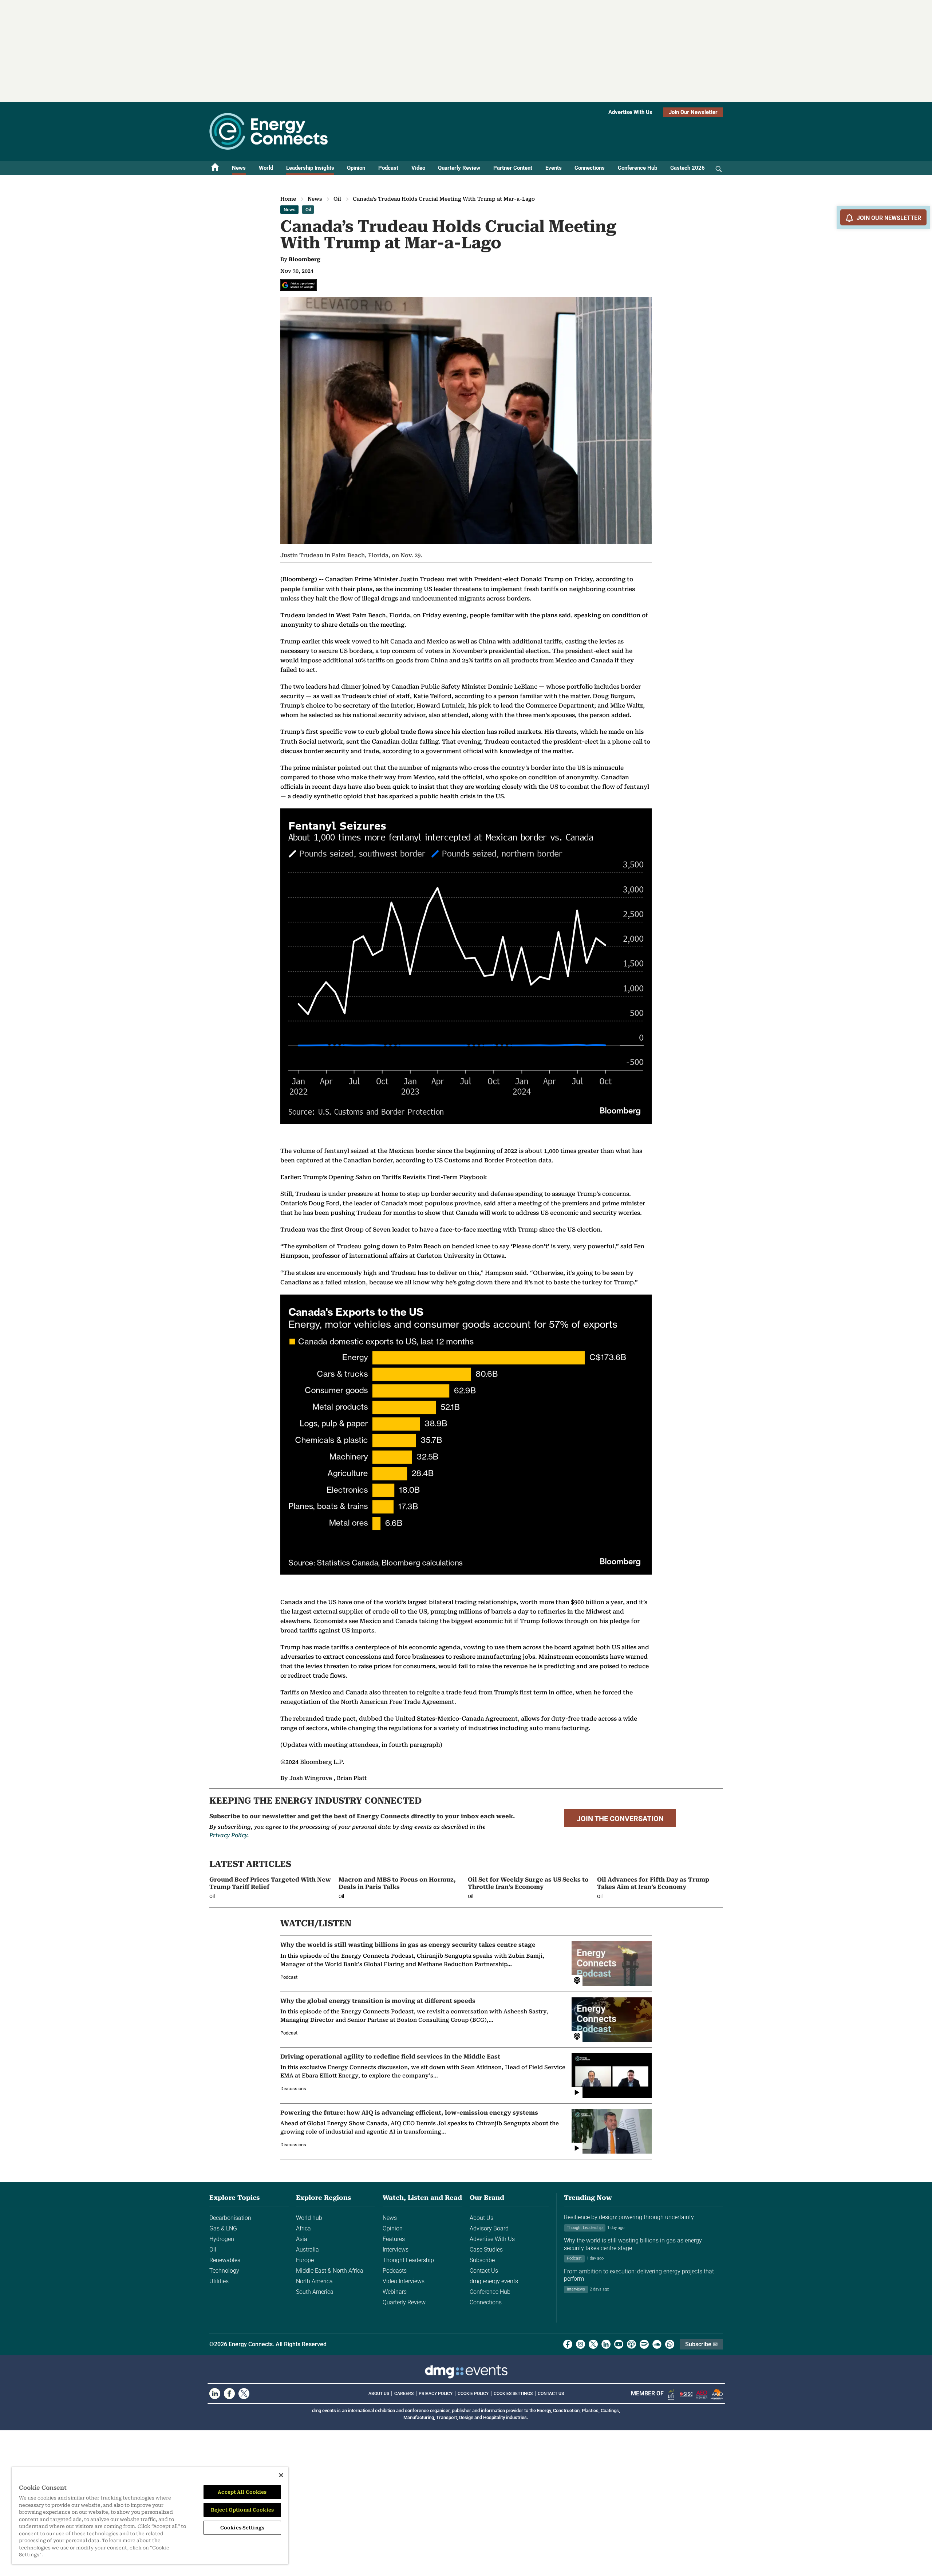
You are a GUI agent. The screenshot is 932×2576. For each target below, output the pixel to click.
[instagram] (580, 2344)
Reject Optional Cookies (242, 2510)
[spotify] (644, 2344)
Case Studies (486, 2250)
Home (288, 199)
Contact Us (484, 2271)
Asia (302, 2239)
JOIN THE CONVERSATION (620, 1819)
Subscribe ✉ (701, 2344)
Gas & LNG (223, 2228)
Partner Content (513, 168)
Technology (224, 2271)
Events (554, 168)
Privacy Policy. (229, 1835)
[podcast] (631, 2344)
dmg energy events (494, 2281)
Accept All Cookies (242, 2492)
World (266, 168)
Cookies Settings (513, 2394)
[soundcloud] (657, 2344)
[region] (150, 2516)
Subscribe (482, 2260)
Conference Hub (637, 168)
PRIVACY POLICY (436, 2394)
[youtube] (619, 2344)
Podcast (388, 168)
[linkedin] (606, 2344)
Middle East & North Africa (330, 2271)
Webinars (395, 2292)
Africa (303, 2228)
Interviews (396, 2250)
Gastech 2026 (688, 168)
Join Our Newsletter (693, 112)
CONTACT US (551, 2394)
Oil (337, 199)
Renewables (225, 2260)
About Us (481, 2218)
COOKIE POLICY (473, 2394)
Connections (590, 168)
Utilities (219, 2281)
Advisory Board (489, 2228)
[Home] (215, 168)
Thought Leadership (408, 2260)
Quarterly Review (459, 168)
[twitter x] (593, 2344)
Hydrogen (222, 2239)
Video (418, 168)
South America (315, 2292)
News (239, 168)
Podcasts (395, 2271)
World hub (309, 2218)
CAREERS (404, 2394)
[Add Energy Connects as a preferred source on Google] (299, 285)
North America (314, 2281)
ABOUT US (379, 2394)
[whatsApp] (670, 2344)
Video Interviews (404, 2281)
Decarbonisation (230, 2218)
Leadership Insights (310, 168)
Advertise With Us (630, 112)
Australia (307, 2250)
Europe (305, 2260)
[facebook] (568, 2344)
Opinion (356, 168)
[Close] (281, 2475)
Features (394, 2239)
